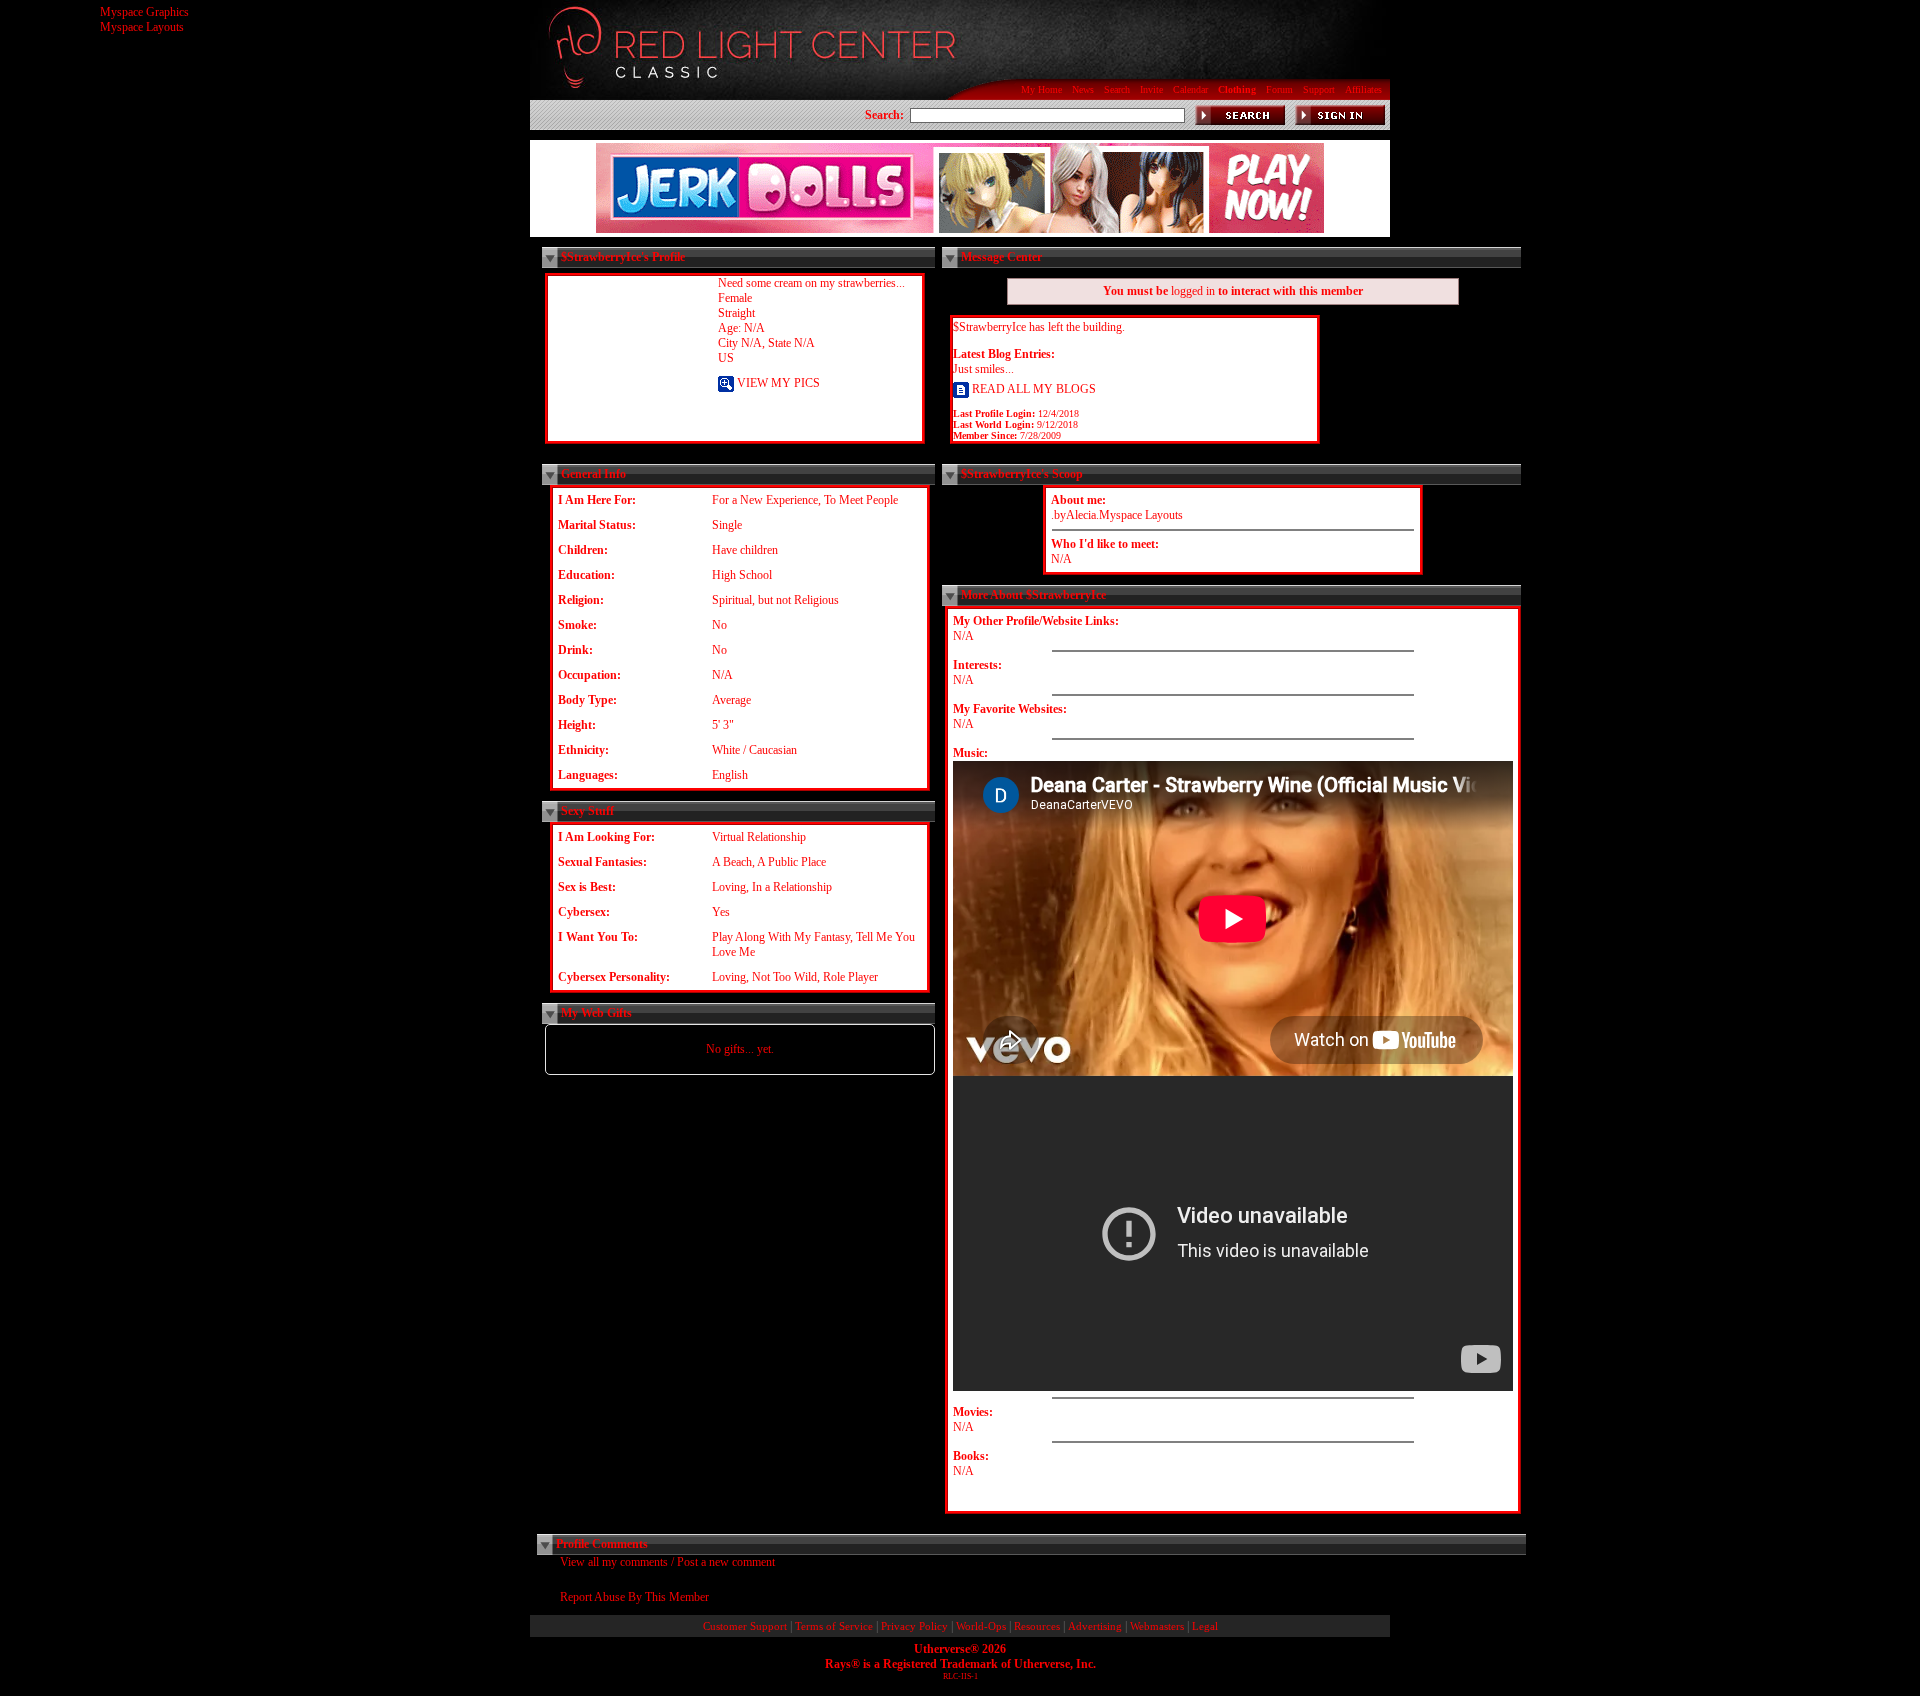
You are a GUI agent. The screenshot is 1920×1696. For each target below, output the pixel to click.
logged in (1193, 291)
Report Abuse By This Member (634, 1597)
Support (1319, 89)
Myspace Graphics (144, 12)
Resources (1037, 1626)
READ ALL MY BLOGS (1032, 389)
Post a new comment (726, 1562)
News (1083, 89)
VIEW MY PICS (777, 383)
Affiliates (1363, 89)
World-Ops (981, 1626)
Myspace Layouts (142, 27)
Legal (1205, 1626)
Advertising (1095, 1626)
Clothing (1237, 89)
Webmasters (1157, 1626)
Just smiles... (983, 369)
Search (1117, 89)
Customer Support (745, 1626)
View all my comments (614, 1562)
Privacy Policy (914, 1626)
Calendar (1190, 89)
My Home (1041, 89)
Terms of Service (834, 1626)
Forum (1279, 89)
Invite (1151, 89)
